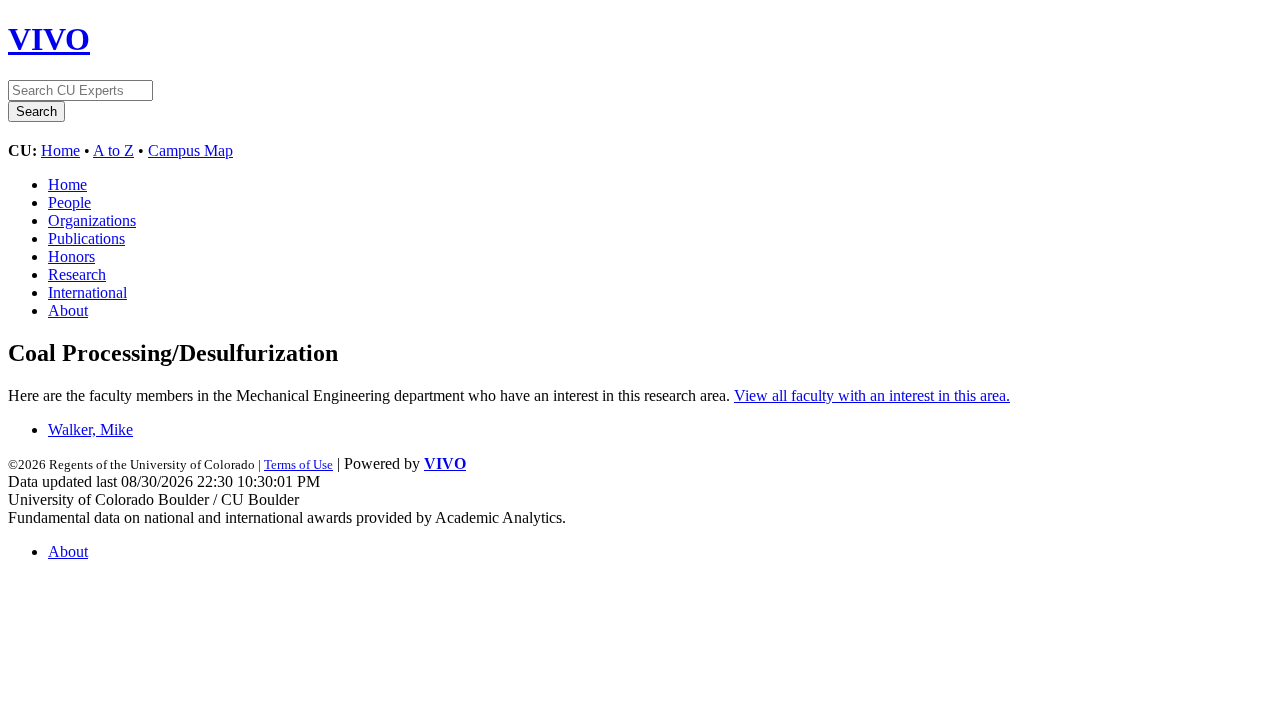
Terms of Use (298, 464)
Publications (86, 238)
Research (77, 274)
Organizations (92, 220)
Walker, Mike (90, 429)
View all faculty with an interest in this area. (872, 395)
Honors (71, 256)
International (87, 292)
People (69, 202)
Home (60, 150)
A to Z (113, 150)
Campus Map (190, 150)
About (68, 310)
